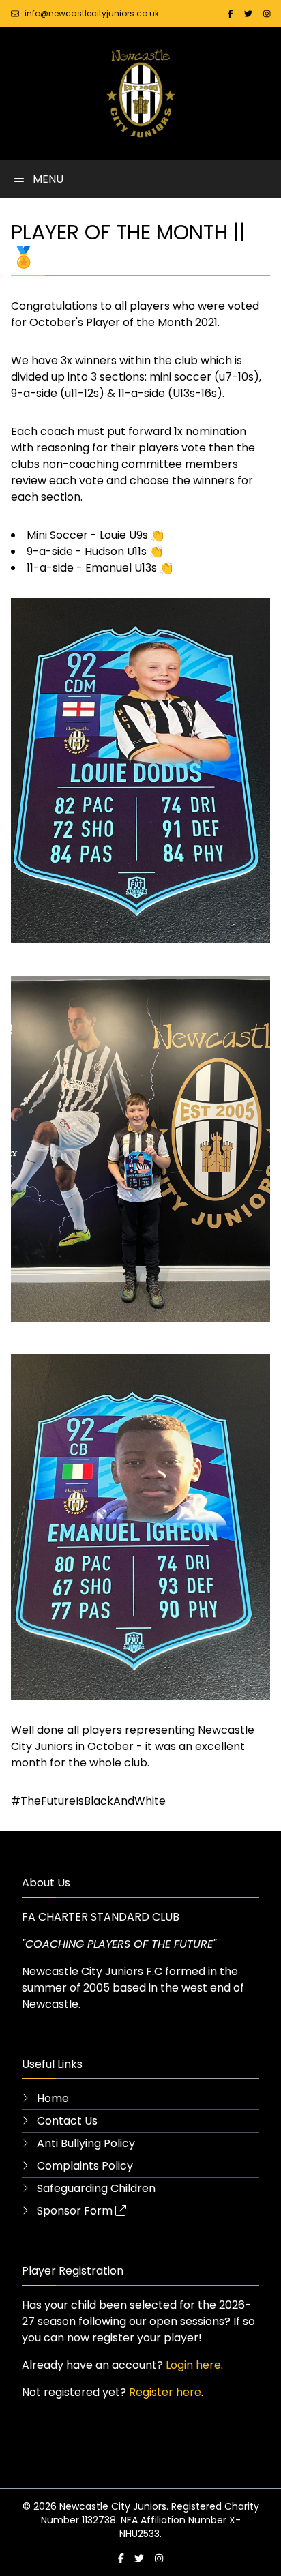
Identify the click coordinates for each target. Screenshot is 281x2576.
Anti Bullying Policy (85, 2143)
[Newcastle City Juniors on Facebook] (231, 13)
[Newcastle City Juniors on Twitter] (248, 13)
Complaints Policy (84, 2166)
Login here (193, 2365)
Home (51, 2098)
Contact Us (66, 2121)
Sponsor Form (73, 2211)
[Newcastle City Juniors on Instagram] (267, 13)
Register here (165, 2392)
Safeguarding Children (95, 2188)
